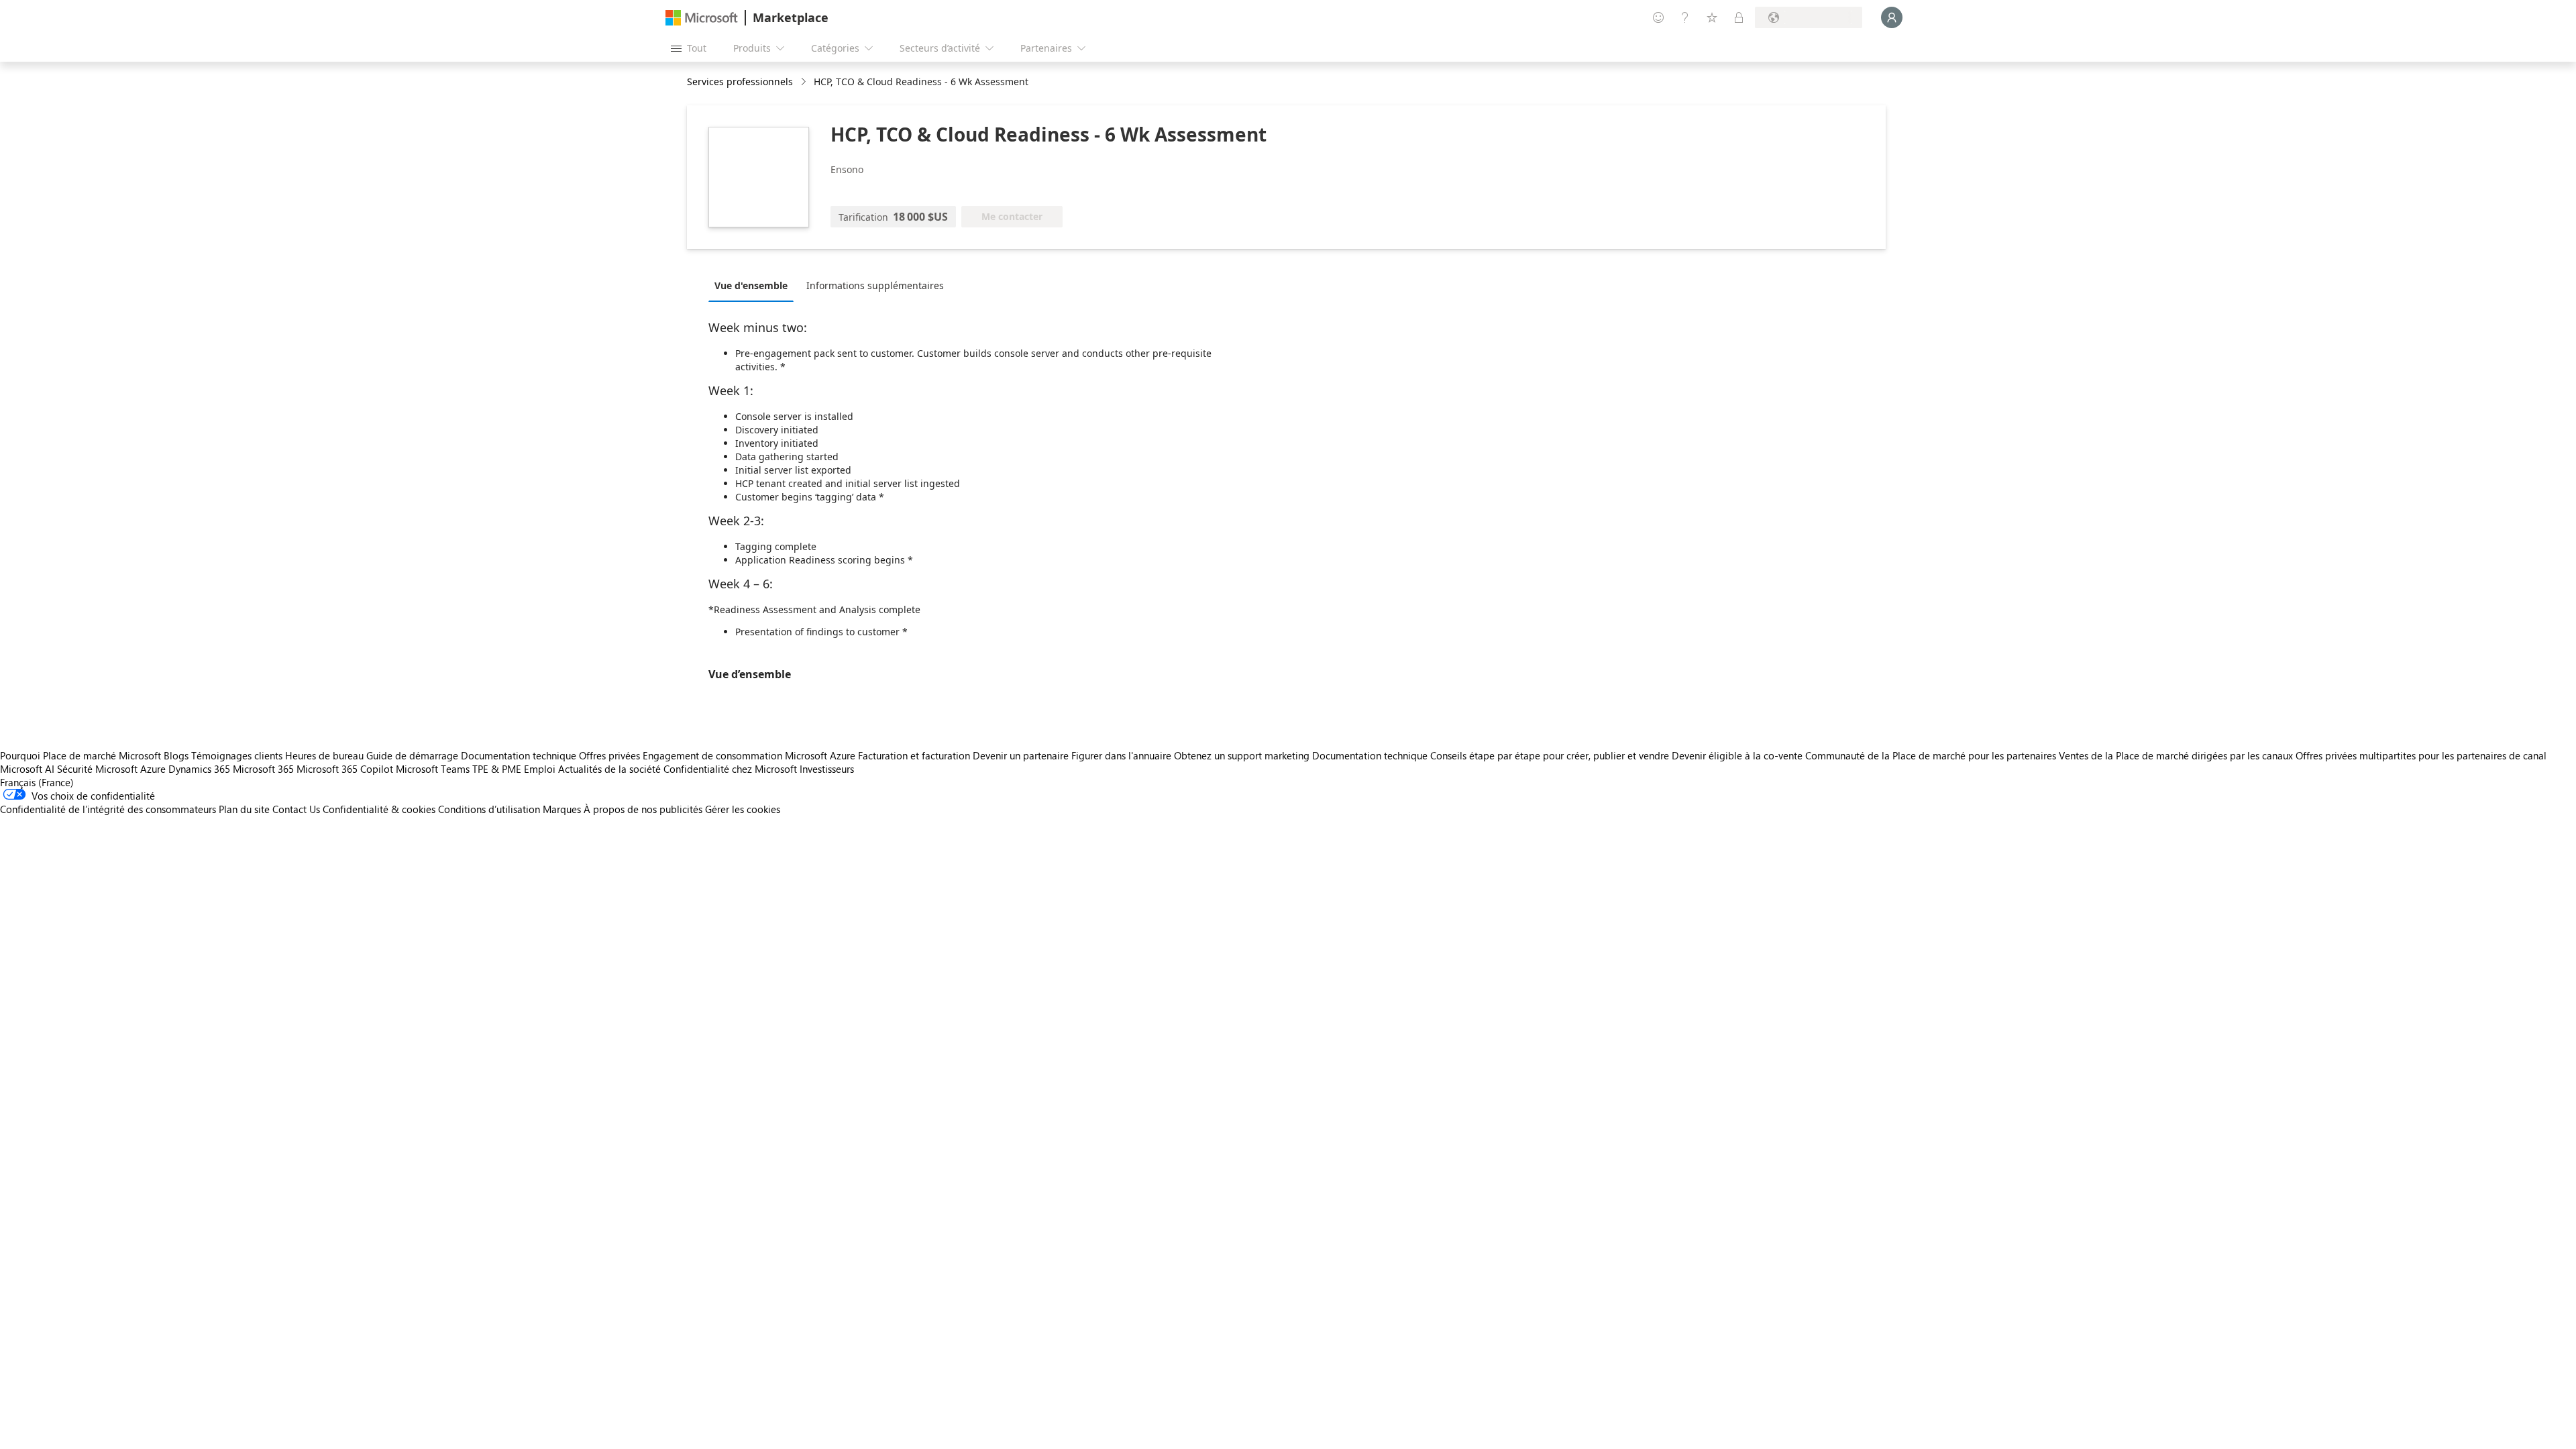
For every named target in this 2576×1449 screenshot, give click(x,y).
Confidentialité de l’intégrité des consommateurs (108, 809)
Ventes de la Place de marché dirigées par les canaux (2176, 755)
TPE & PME (497, 769)
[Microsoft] (702, 18)
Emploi (540, 769)
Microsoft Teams (433, 769)
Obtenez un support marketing (1242, 755)
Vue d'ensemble (751, 285)
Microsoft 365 (263, 769)
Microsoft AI (27, 769)
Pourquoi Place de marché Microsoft (80, 755)
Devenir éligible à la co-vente (1737, 755)
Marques (562, 809)
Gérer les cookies (743, 809)
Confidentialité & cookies (379, 809)
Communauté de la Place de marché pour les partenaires (1931, 755)
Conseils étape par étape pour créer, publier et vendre (1550, 755)
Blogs (176, 755)
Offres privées (609, 755)
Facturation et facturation (914, 755)
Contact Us (296, 809)
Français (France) (37, 782)
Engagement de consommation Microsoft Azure (750, 755)
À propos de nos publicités (643, 809)
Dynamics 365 (199, 769)
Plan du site (244, 809)
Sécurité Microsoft (97, 769)
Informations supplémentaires (875, 285)
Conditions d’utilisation (489, 809)
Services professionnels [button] (740, 82)
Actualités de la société (609, 769)
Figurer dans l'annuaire (1121, 755)
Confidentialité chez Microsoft (730, 769)
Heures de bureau (324, 755)
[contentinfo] (805, 82)
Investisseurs (827, 769)
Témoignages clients (237, 755)
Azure (153, 769)
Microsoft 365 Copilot (345, 769)
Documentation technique (519, 755)
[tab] (754, 285)
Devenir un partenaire (1021, 755)
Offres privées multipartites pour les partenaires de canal (2421, 755)
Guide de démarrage (412, 755)
